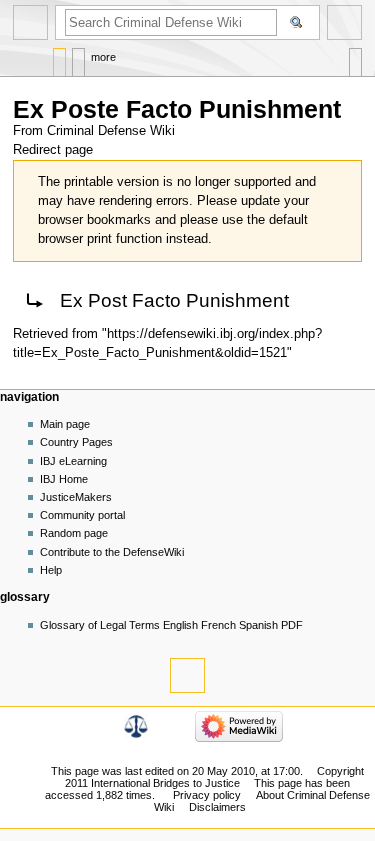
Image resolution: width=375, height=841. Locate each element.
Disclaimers (217, 807)
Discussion (78, 57)
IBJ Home (64, 479)
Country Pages (76, 442)
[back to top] (187, 675)
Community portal (82, 515)
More (103, 57)
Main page (65, 424)
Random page (74, 533)
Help (51, 570)
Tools (355, 57)
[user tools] (344, 22)
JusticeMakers (76, 497)
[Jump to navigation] (30, 22)
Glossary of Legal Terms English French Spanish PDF (171, 625)
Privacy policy (207, 795)
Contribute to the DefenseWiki (112, 552)
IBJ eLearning (73, 461)
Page (59, 57)
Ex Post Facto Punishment (174, 300)
